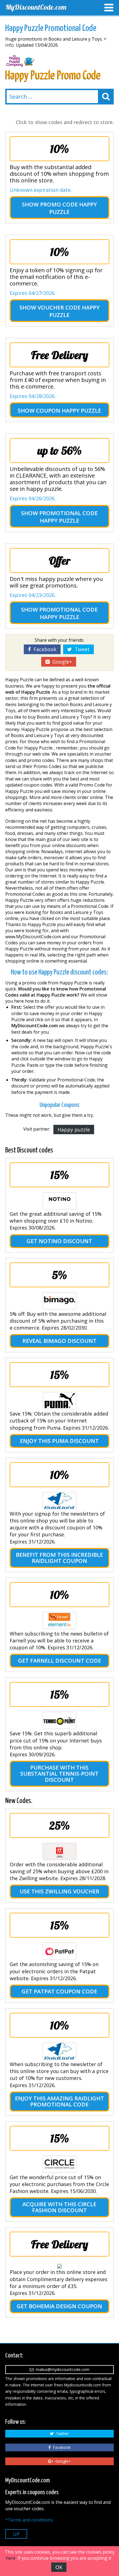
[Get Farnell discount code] (59, 1621)
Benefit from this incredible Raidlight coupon (59, 1558)
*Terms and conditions (29, 2520)
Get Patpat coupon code (59, 1991)
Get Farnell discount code (59, 1661)
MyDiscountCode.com (36, 7)
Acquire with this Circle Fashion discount (59, 2207)
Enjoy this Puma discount (59, 1441)
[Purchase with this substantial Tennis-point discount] (59, 1720)
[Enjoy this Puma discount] (59, 1401)
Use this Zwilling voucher (59, 1891)
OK (59, 2567)
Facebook (44, 649)
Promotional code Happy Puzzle (68, 517)
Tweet (81, 649)
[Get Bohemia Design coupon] (59, 2266)
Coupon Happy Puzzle (68, 411)
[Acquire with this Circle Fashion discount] (59, 2164)
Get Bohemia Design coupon (59, 2306)
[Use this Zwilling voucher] (59, 1851)
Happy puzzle (74, 1130)
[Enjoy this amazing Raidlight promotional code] (59, 2051)
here (11, 2558)
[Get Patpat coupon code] (59, 1951)
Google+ (61, 662)
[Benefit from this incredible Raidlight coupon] (59, 1501)
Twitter (61, 2434)
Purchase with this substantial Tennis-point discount (59, 1774)
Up (16, 2534)
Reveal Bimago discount (59, 1341)
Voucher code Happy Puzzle (69, 311)
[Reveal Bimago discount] (59, 1301)
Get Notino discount (59, 1241)
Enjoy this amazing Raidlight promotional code (59, 2101)
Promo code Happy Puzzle (68, 208)
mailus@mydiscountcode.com (61, 2369)
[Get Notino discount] (59, 1201)
